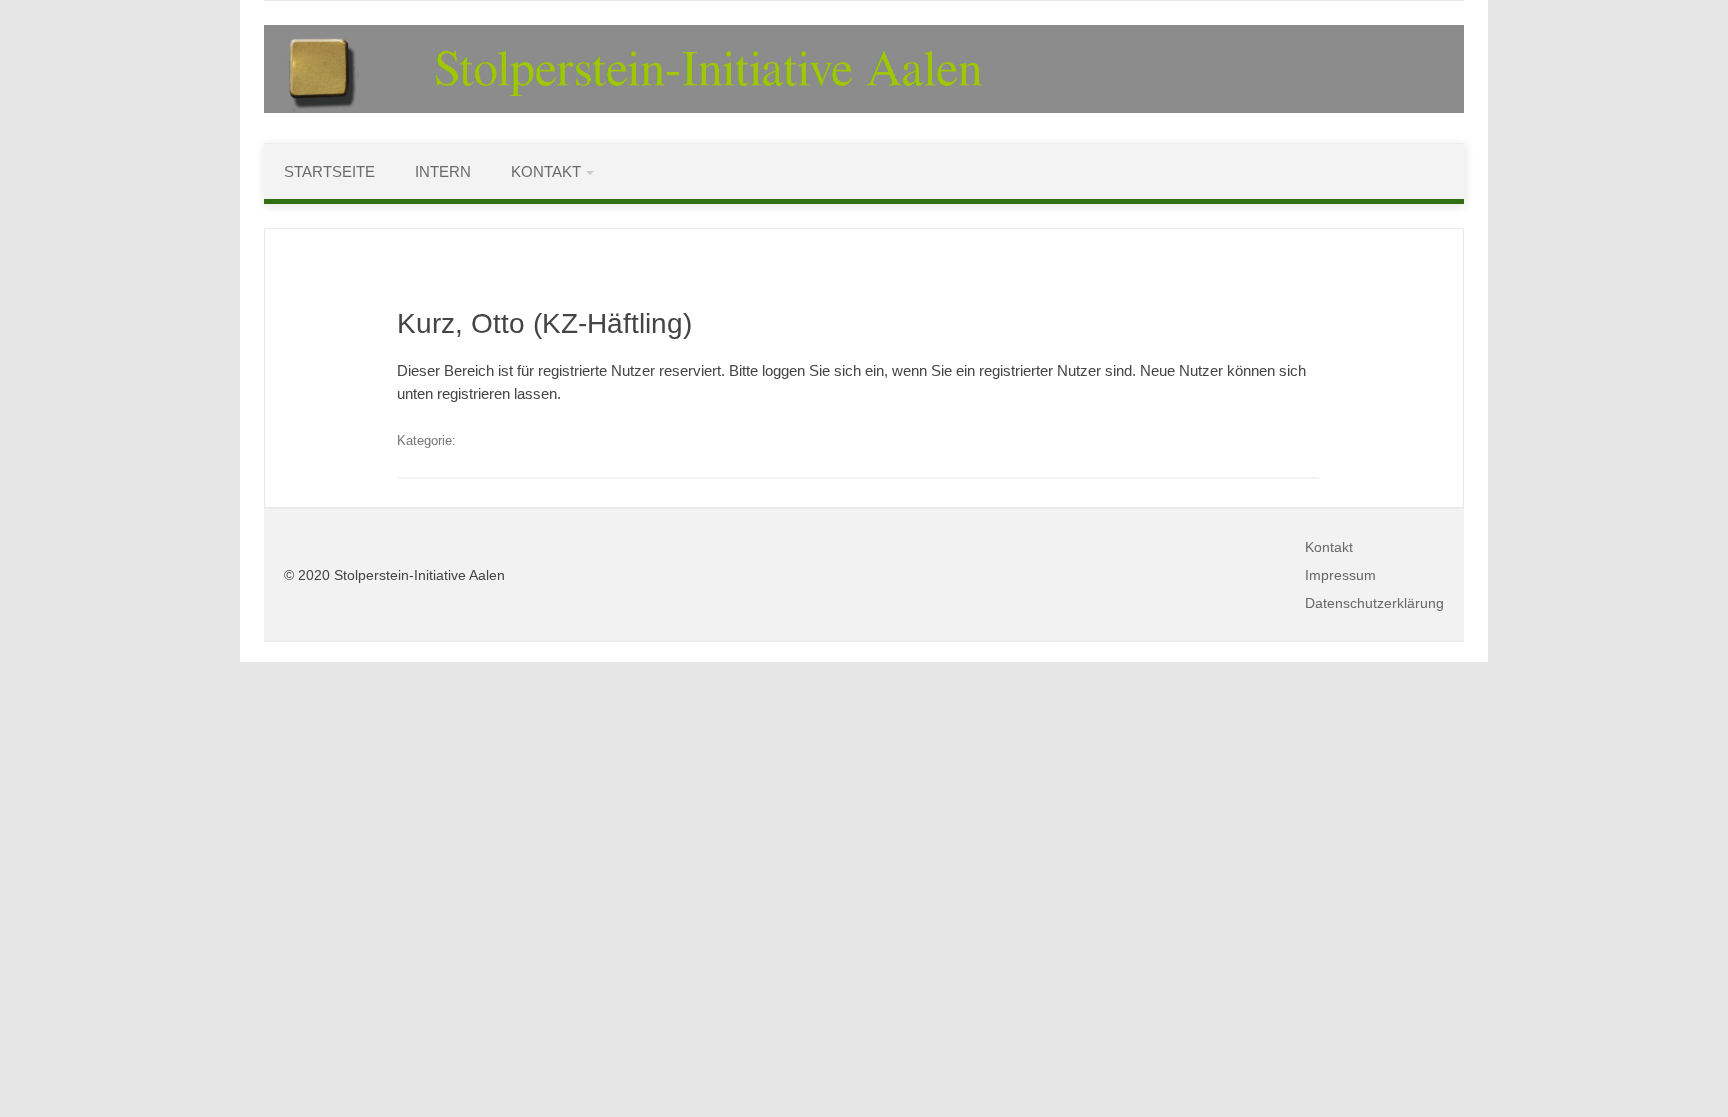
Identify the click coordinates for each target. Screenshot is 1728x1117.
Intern (443, 171)
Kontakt (546, 171)
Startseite (329, 171)
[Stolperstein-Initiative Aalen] (864, 108)
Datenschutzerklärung (1374, 603)
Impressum (1340, 575)
